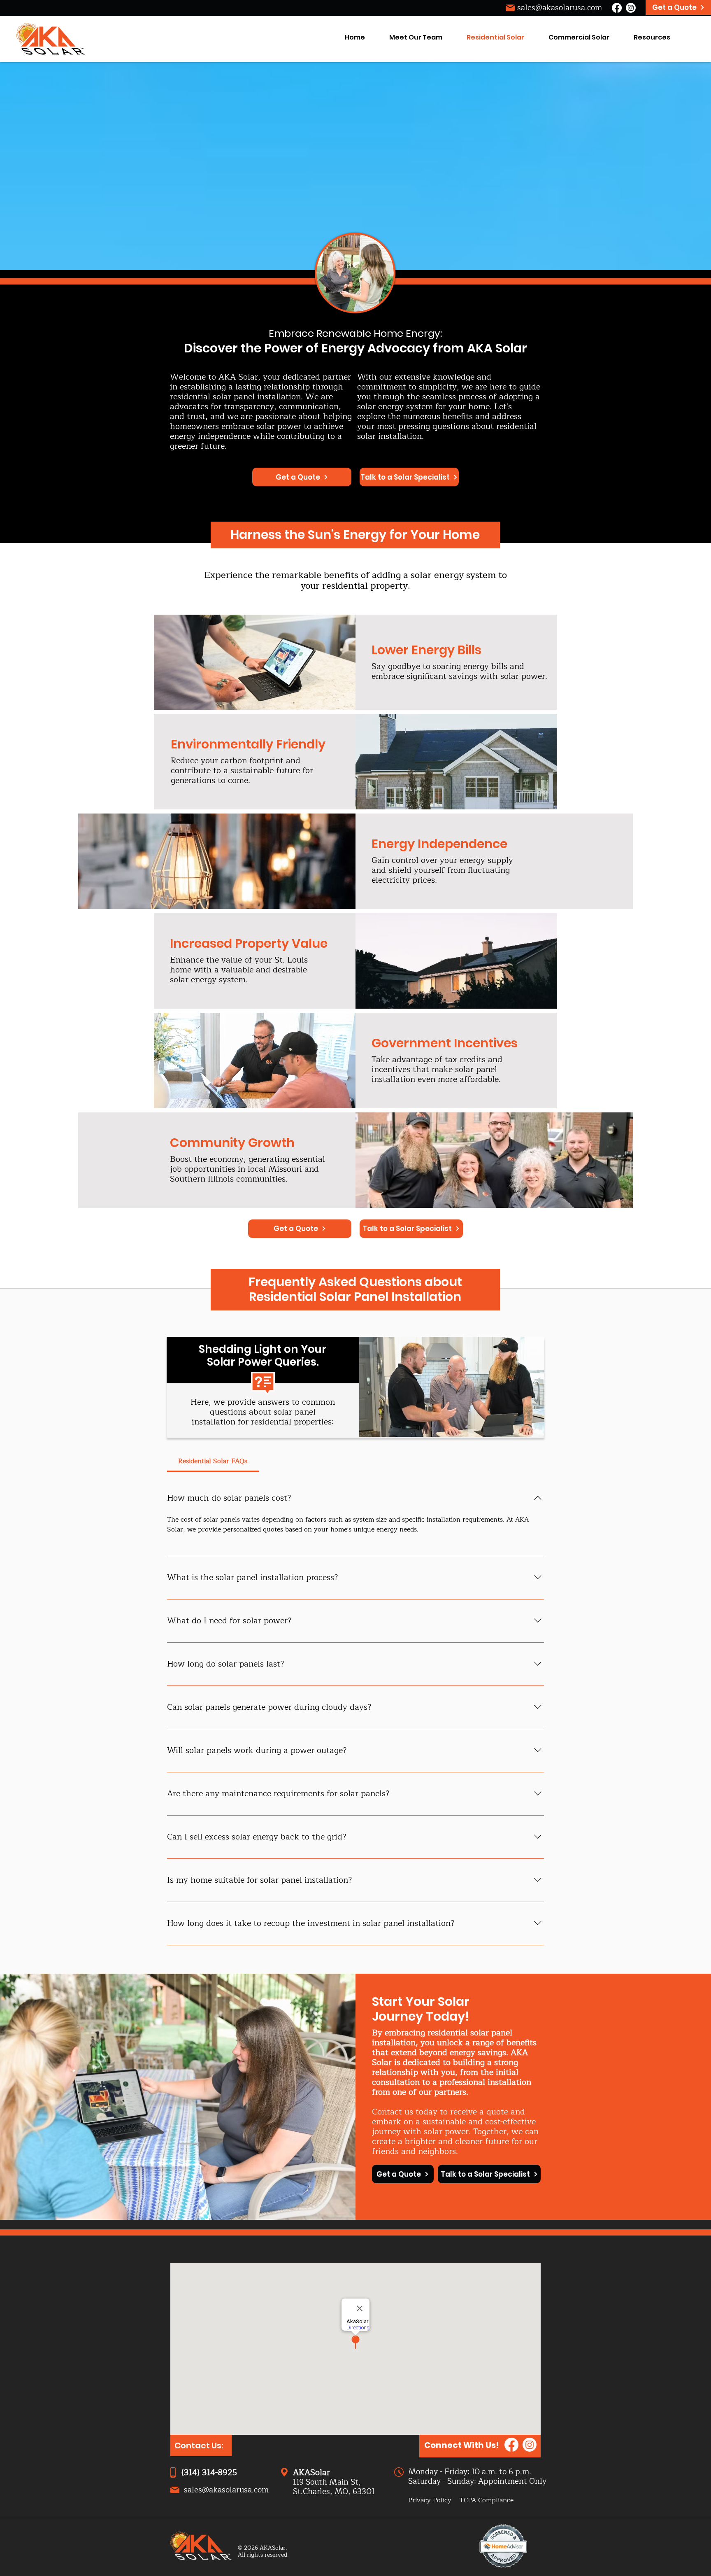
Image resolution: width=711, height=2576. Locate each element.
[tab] (213, 1461)
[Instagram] (631, 8)
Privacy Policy (430, 2500)
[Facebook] (617, 8)
